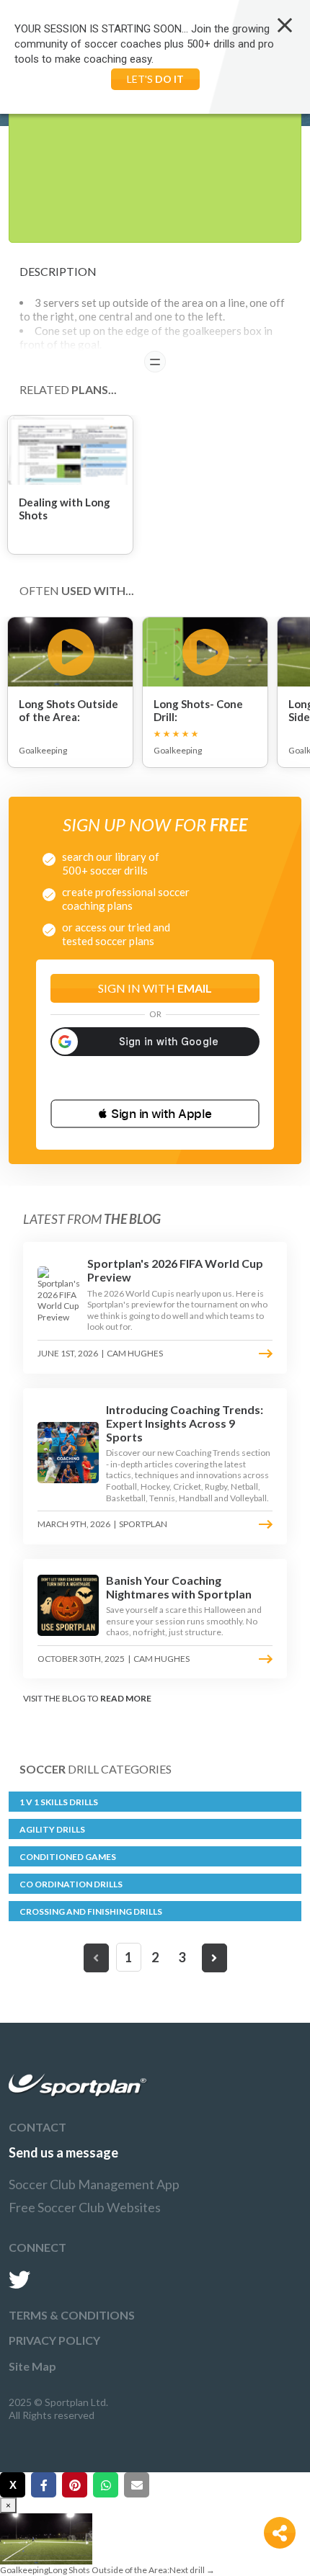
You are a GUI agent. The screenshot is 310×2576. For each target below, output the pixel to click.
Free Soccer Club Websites (85, 2207)
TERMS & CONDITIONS (72, 2315)
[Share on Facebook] (44, 2485)
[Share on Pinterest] (75, 2485)
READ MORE (126, 1698)
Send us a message (63, 2152)
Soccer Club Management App (94, 2184)
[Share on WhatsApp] (106, 2485)
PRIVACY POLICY (54, 2340)
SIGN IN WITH (155, 988)
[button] (155, 1114)
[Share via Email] (137, 2485)
